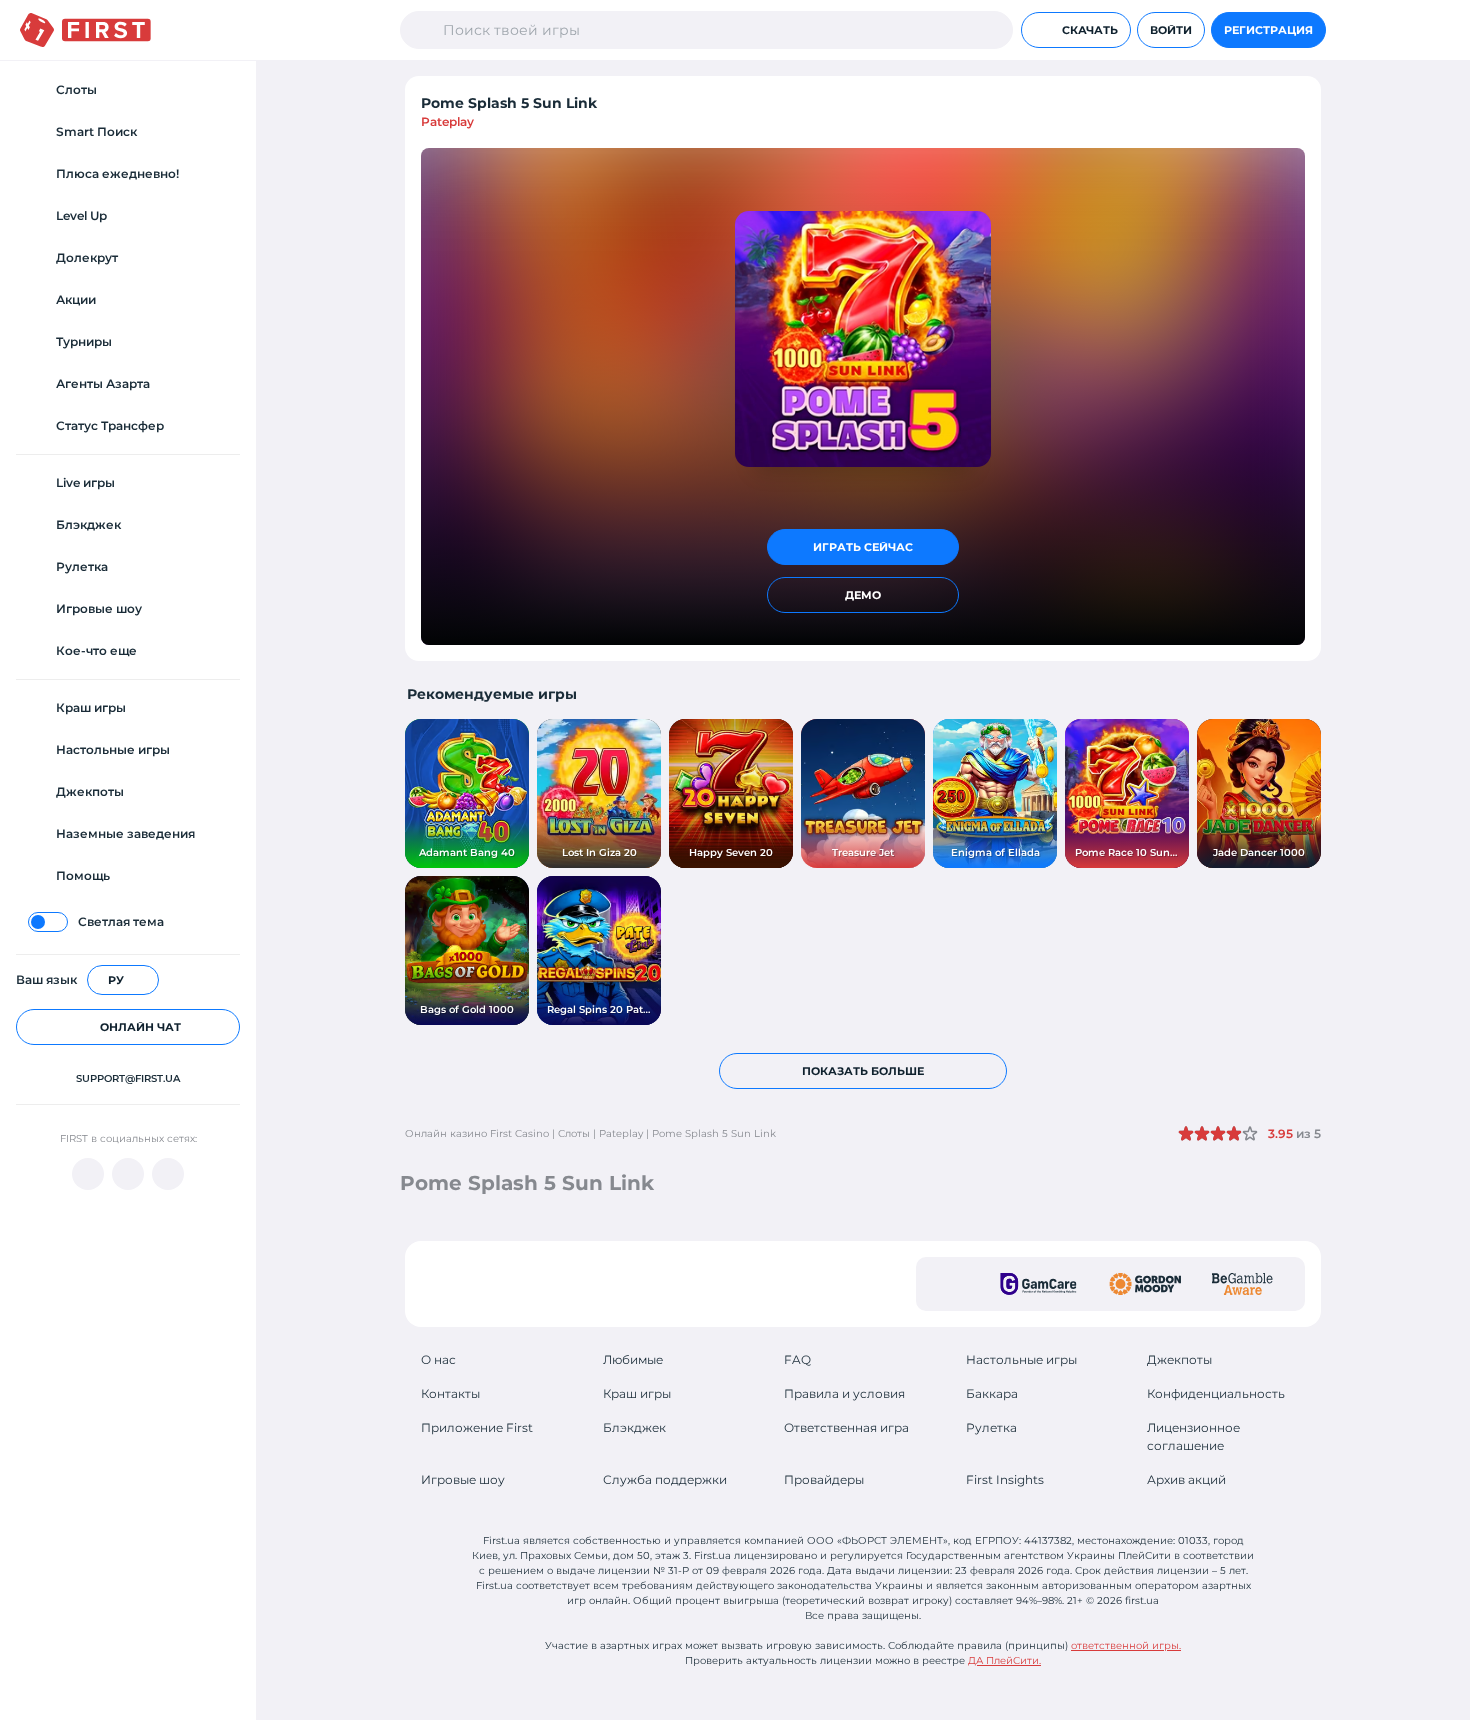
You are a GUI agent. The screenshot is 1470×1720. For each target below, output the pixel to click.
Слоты (574, 1133)
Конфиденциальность (1216, 1393)
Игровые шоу (463, 1479)
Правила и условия (844, 1393)
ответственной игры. (1126, 1645)
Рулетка (991, 1427)
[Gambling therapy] (1145, 1284)
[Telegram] (128, 1174)
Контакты (450, 1393)
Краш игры (637, 1393)
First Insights (1005, 1479)
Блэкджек (634, 1427)
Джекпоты (1179, 1359)
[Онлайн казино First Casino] (85, 30)
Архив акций (1186, 1479)
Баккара (992, 1393)
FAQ (797, 1359)
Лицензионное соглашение (1193, 1436)
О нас (438, 1359)
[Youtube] (88, 1174)
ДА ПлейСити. (1004, 1660)
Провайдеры (824, 1479)
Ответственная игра (846, 1427)
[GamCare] (1038, 1284)
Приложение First (477, 1427)
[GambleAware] (1242, 1284)
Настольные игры (1021, 1359)
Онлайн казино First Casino (477, 1133)
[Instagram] (168, 1174)
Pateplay (447, 121)
